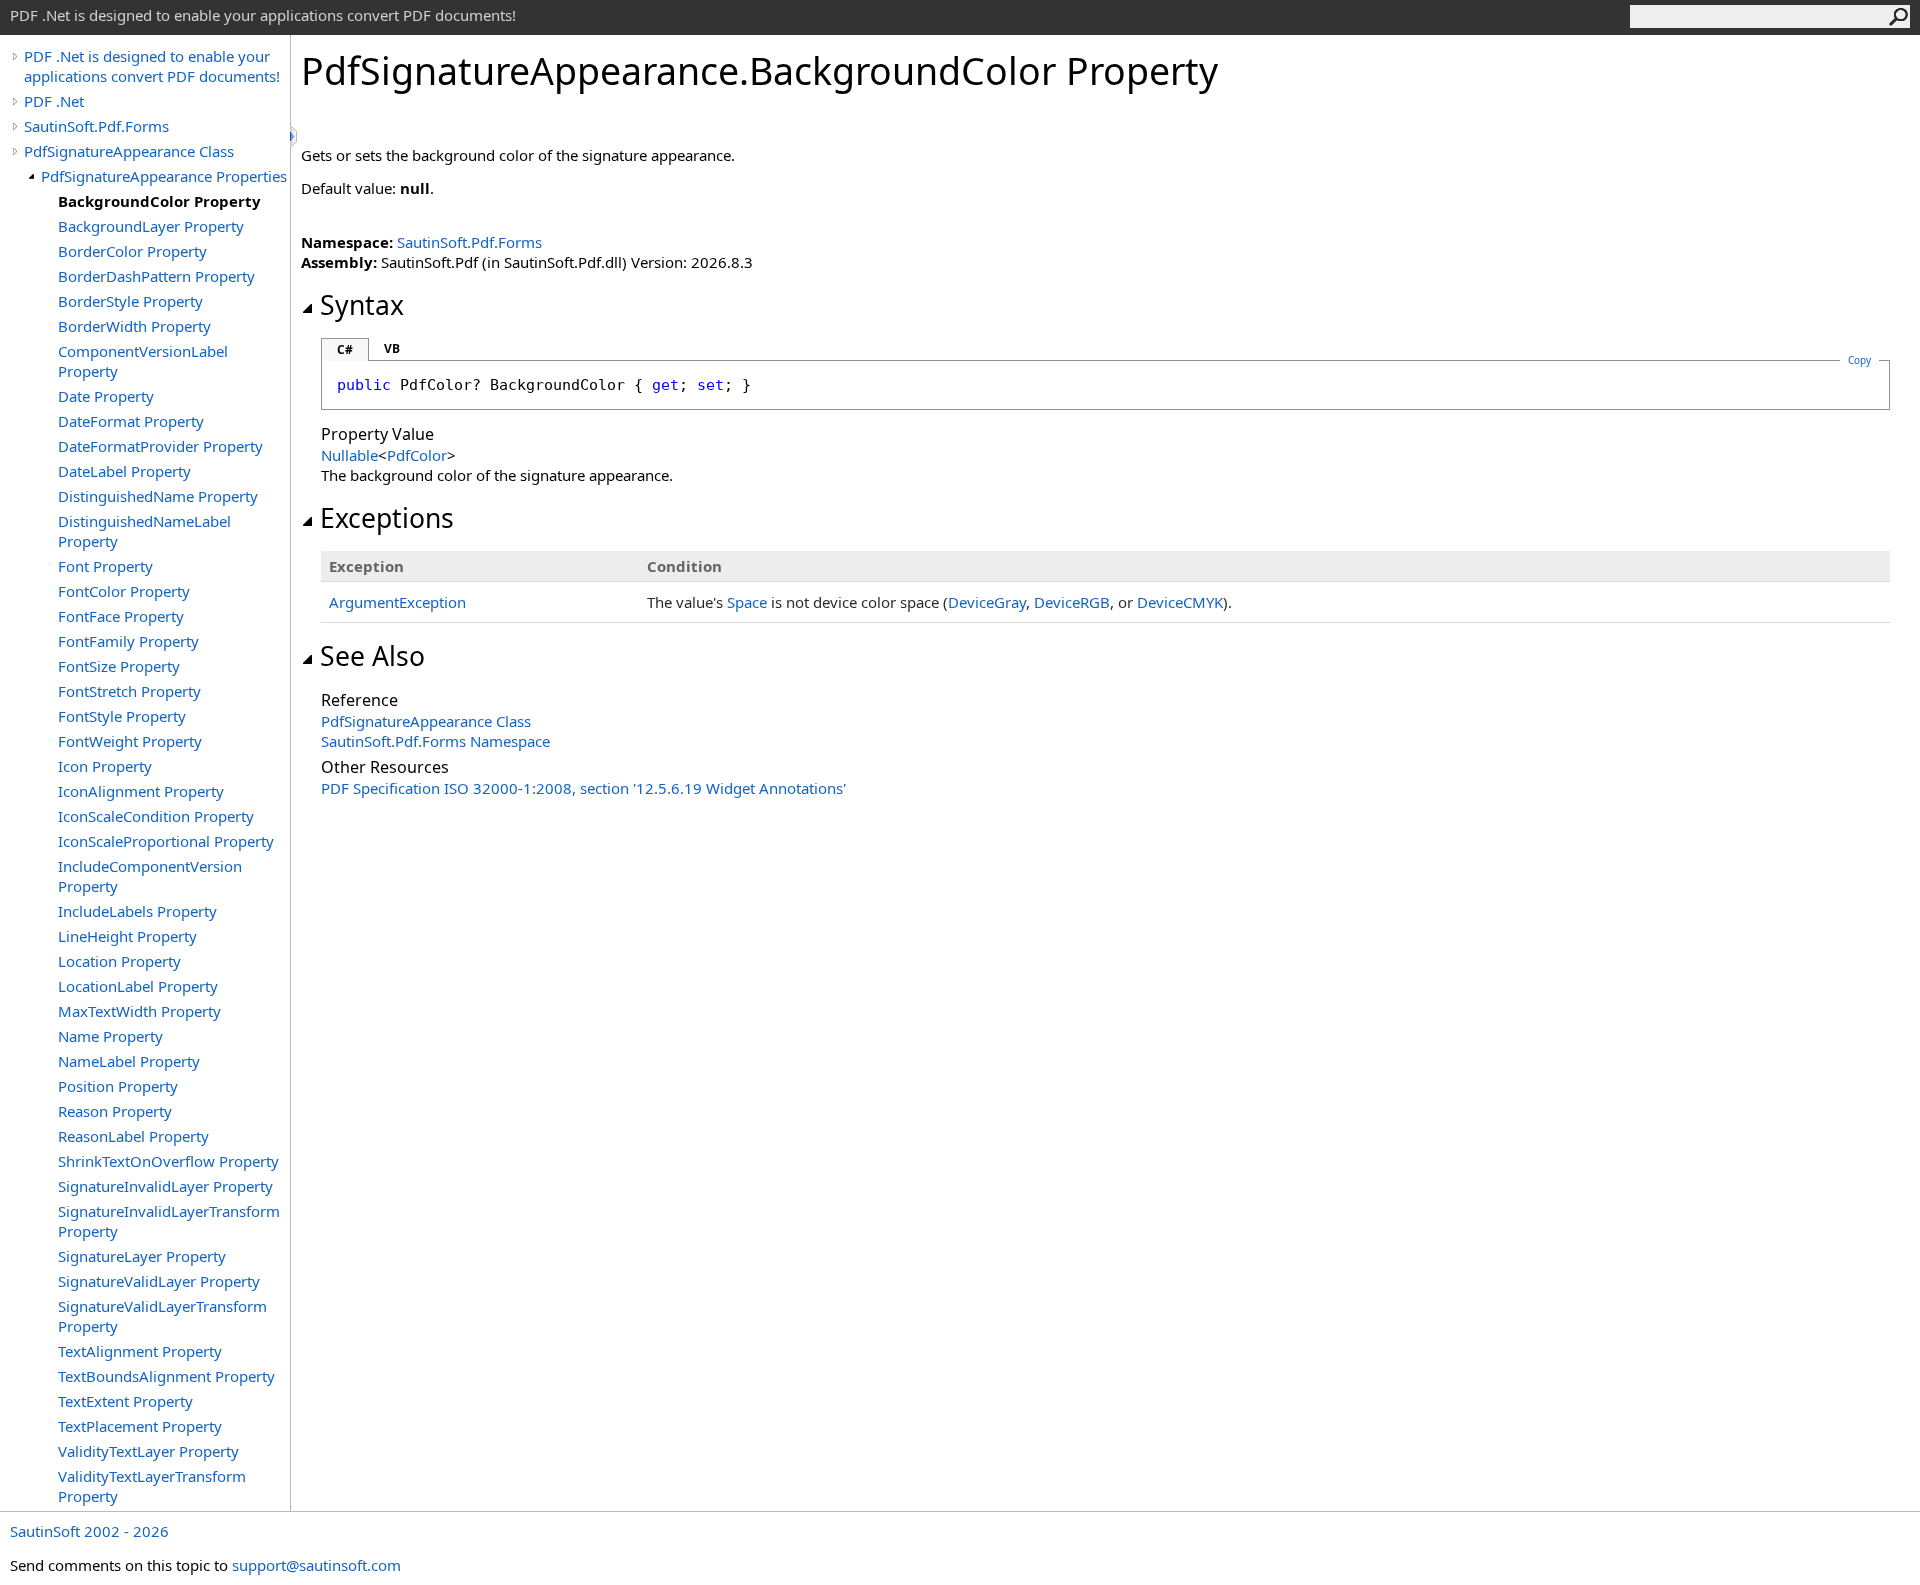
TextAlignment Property (140, 1351)
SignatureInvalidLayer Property (165, 1186)
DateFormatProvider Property (160, 446)
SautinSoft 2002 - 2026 (89, 1531)
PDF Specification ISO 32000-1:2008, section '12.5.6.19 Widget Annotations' (583, 788)
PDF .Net (54, 101)
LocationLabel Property (138, 986)
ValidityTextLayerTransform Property (152, 1486)
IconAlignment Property (141, 791)
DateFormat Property (131, 421)
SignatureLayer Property (142, 1256)
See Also (372, 656)
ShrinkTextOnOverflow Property (168, 1161)
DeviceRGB (1072, 602)
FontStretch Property (129, 691)
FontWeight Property (130, 741)
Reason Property (115, 1111)
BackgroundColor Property (159, 201)
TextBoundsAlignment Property (166, 1376)
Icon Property (105, 766)
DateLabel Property (124, 471)
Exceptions (387, 518)
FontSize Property (119, 666)
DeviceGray (987, 602)
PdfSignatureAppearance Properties (164, 176)
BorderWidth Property (134, 326)
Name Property (110, 1036)
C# (345, 349)
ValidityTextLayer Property (148, 1451)
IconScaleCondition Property (156, 816)
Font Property (105, 566)
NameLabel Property (129, 1061)
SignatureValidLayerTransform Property (162, 1316)
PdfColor (417, 455)
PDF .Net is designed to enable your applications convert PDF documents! (152, 66)
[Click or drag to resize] (295, 136)
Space (747, 602)
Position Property (118, 1086)
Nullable (349, 455)
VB (392, 348)
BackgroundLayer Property (151, 226)
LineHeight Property (127, 936)
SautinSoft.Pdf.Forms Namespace (435, 741)
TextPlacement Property (140, 1426)
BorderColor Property (132, 251)
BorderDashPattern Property (156, 276)
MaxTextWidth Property (139, 1011)
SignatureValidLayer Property (159, 1281)
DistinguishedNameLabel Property (144, 531)
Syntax (362, 305)
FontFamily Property (128, 641)
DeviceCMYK (1180, 602)
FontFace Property (121, 616)
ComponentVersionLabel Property (143, 361)
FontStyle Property (122, 716)
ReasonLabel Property (133, 1136)
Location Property (119, 961)
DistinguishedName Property (158, 496)
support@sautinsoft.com (316, 1565)
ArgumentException (397, 602)
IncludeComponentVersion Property (150, 876)
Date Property (106, 396)
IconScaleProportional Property (166, 841)
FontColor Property (124, 591)
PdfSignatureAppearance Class (129, 151)
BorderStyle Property (130, 301)
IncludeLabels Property (137, 911)
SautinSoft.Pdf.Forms (96, 126)
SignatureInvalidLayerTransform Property (169, 1221)
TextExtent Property (125, 1401)
